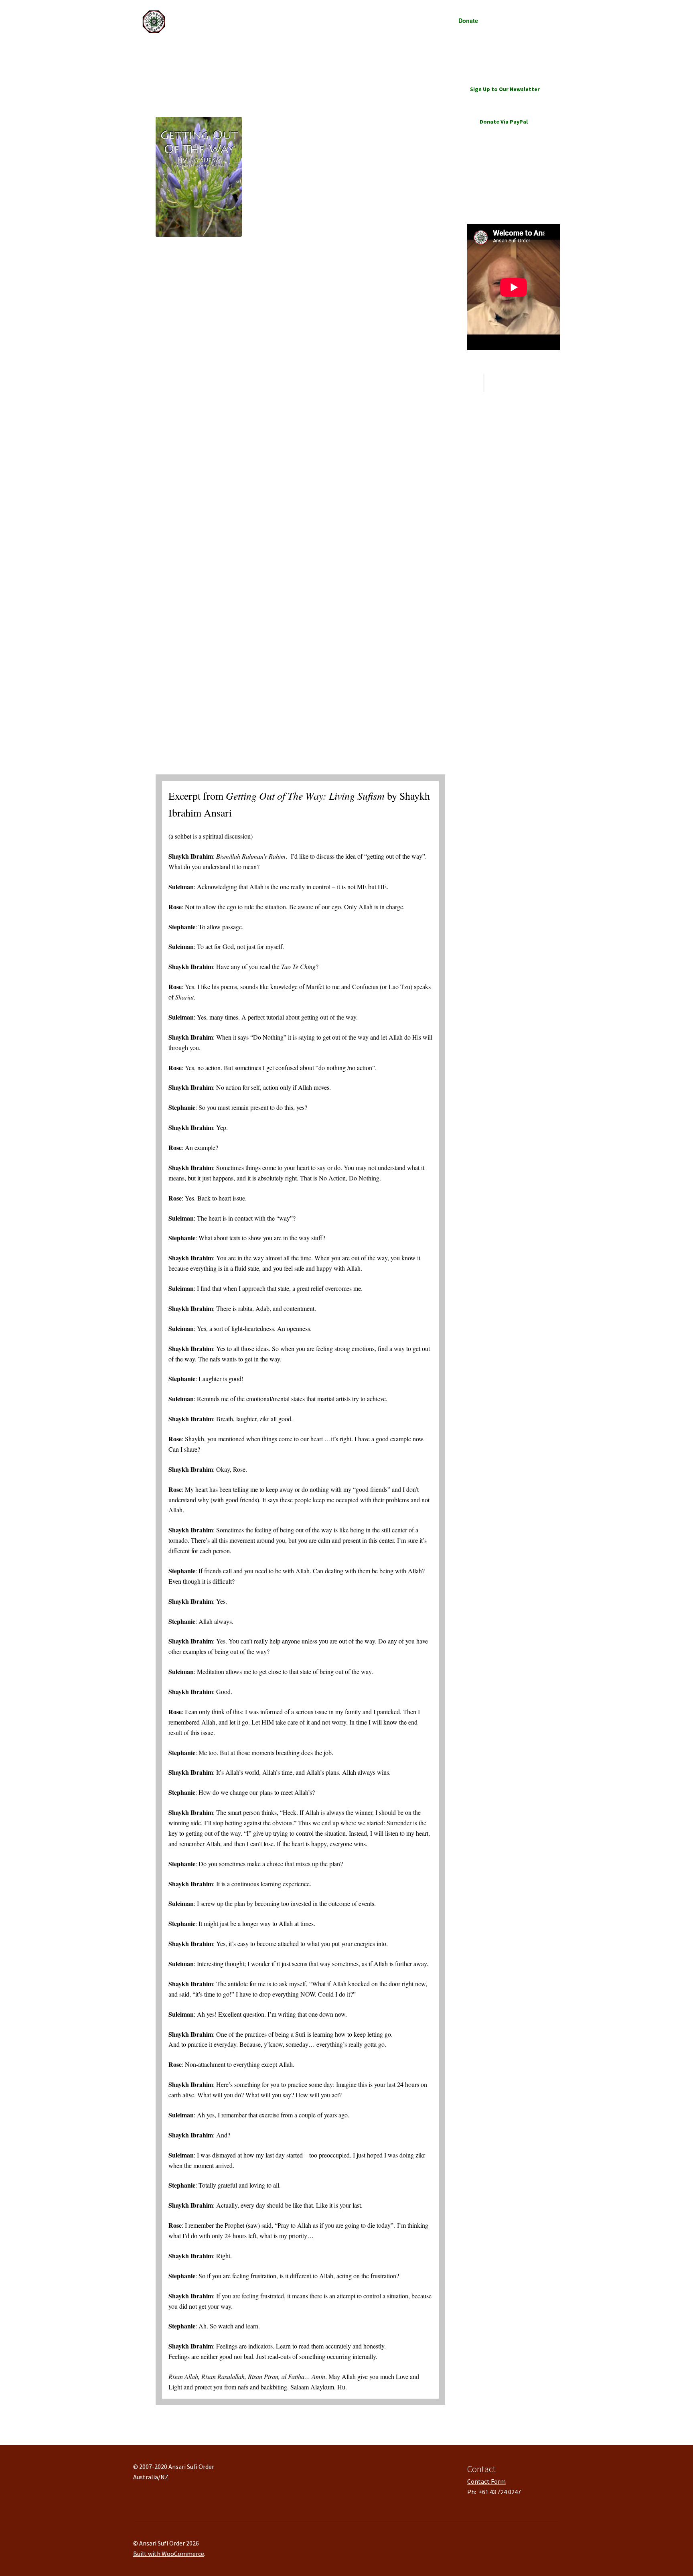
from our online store (205, 273)
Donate (468, 20)
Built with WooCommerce (169, 2554)
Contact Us (504, 20)
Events (389, 20)
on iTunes (188, 284)
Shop (289, 20)
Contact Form (486, 2481)
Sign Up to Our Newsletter (505, 89)
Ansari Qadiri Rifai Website (501, 189)
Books (429, 20)
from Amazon (194, 294)
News (316, 20)
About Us (247, 20)
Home (159, 52)
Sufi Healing (352, 20)
